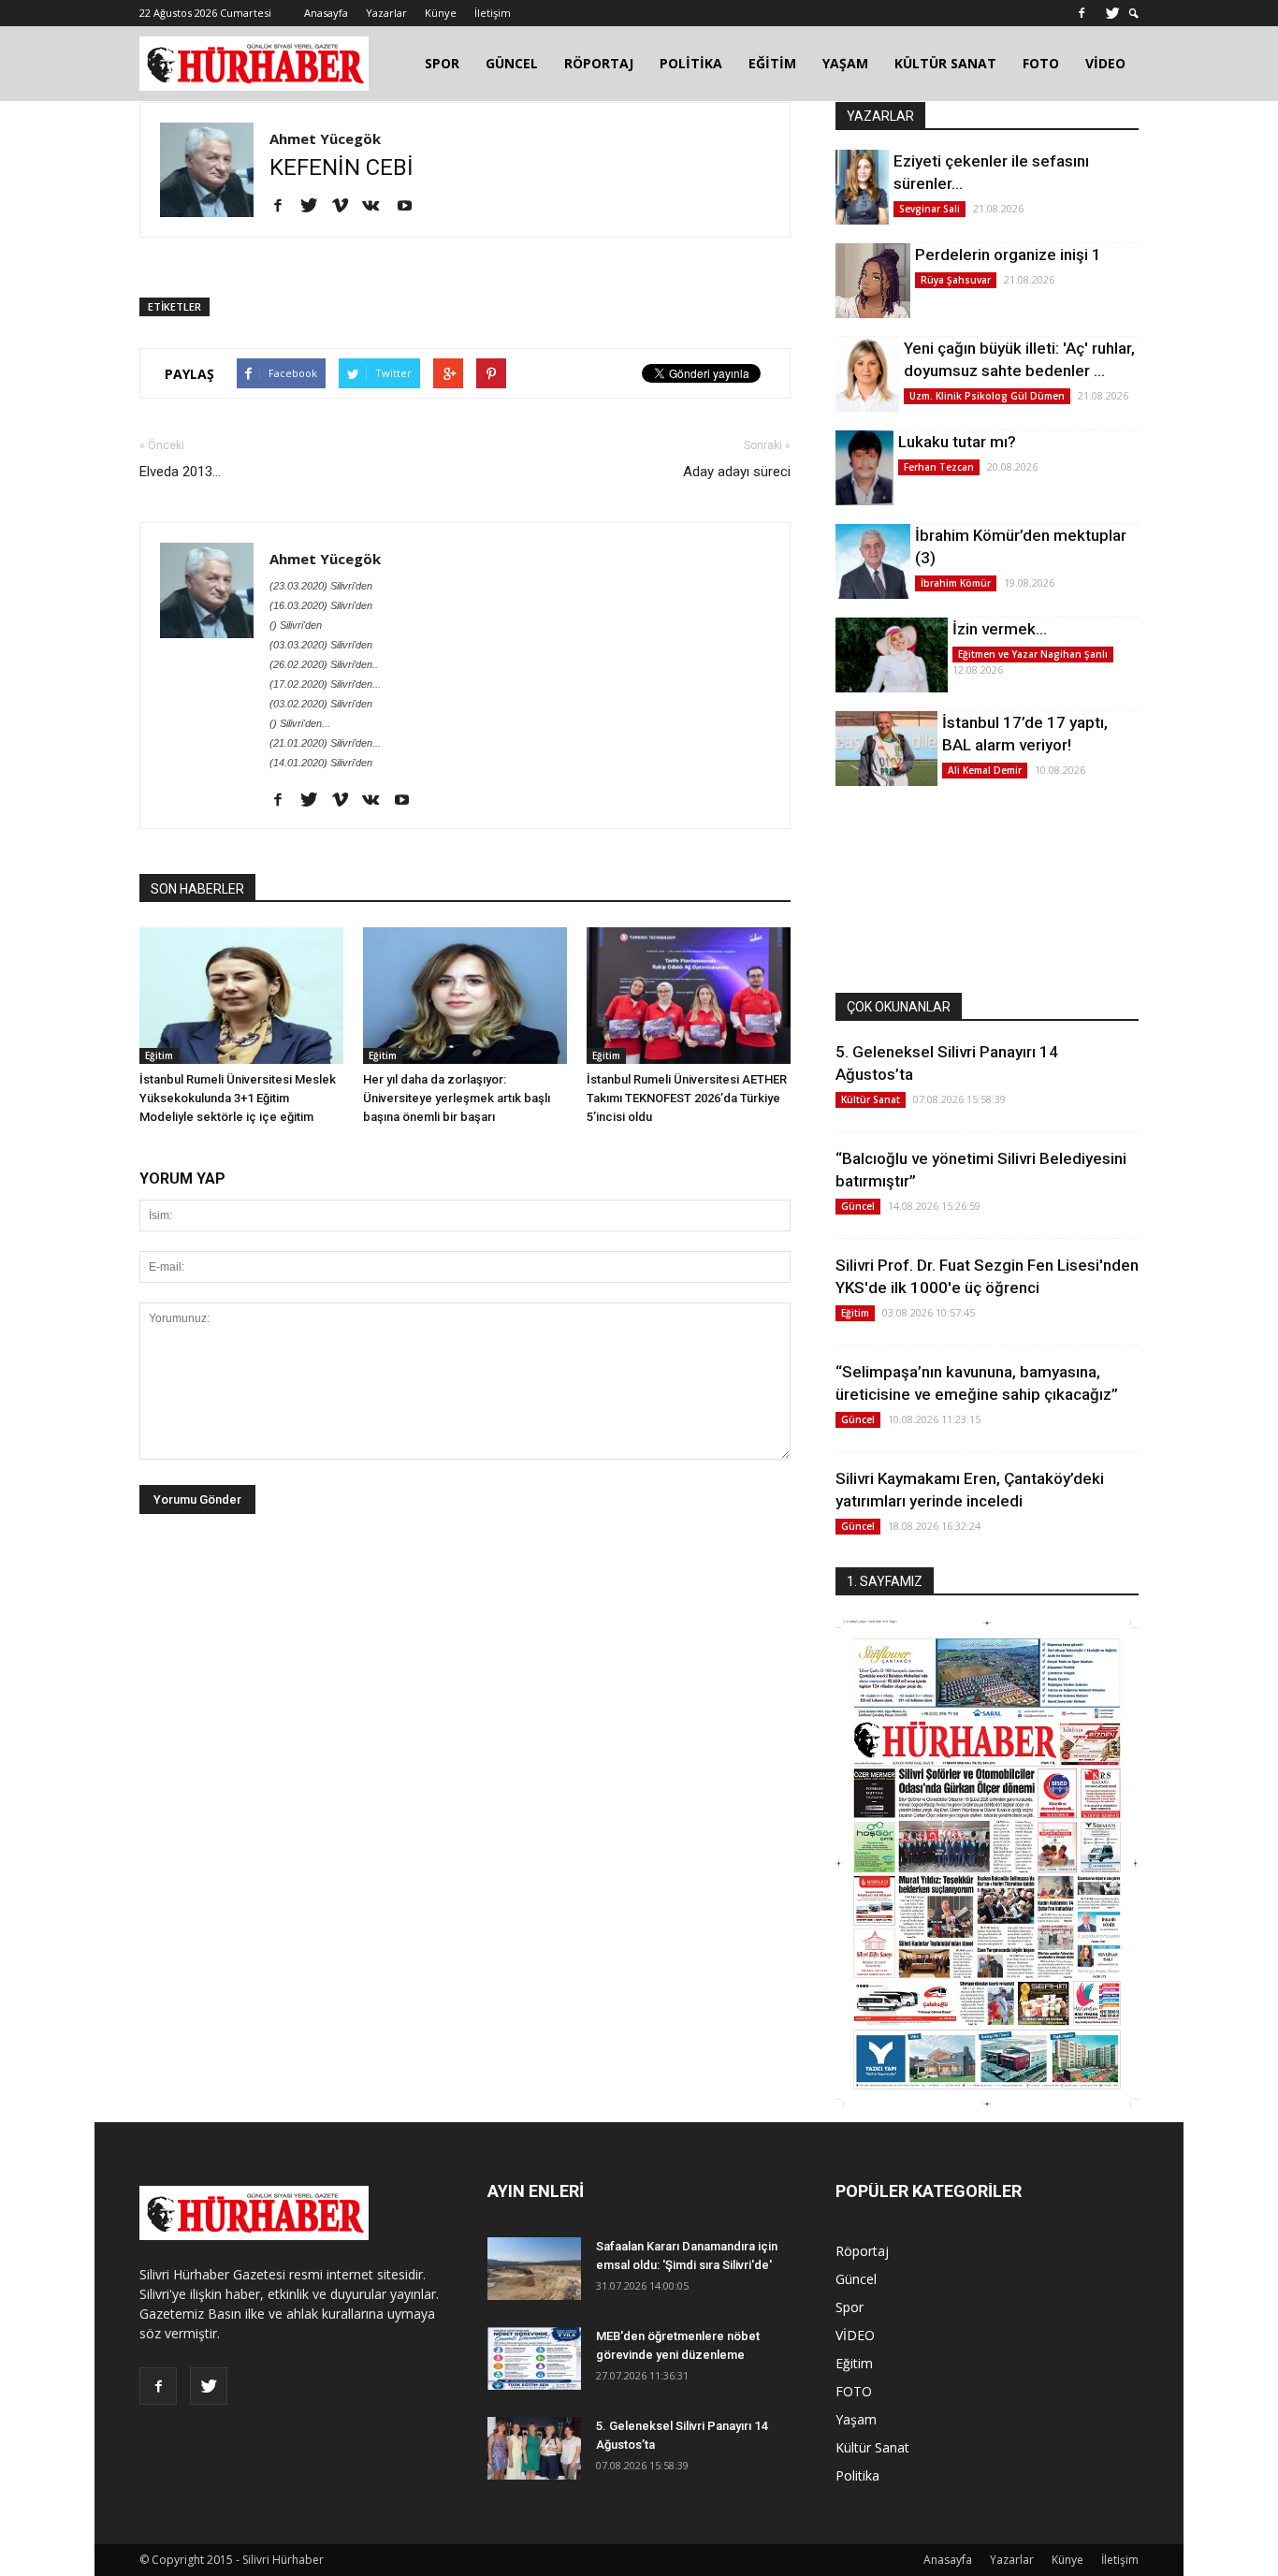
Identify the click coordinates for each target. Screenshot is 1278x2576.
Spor (850, 2307)
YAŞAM (845, 63)
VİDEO (1105, 63)
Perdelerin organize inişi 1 (1008, 255)
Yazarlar (386, 13)
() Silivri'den (296, 625)
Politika (857, 2475)
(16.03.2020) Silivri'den (321, 605)
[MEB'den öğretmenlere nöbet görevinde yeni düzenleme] (534, 2358)
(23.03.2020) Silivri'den (321, 586)
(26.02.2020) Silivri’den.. (324, 664)
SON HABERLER (197, 889)
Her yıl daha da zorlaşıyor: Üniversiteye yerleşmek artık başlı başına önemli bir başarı (457, 1098)
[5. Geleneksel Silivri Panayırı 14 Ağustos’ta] (534, 2448)
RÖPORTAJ (599, 63)
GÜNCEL (512, 63)
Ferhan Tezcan (939, 467)
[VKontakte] (378, 207)
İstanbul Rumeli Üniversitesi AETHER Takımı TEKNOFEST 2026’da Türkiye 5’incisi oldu (687, 1098)
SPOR (442, 63)
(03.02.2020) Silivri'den (321, 704)
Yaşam (856, 2419)
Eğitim (159, 1055)
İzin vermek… (1000, 629)
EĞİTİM (772, 63)
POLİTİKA (691, 63)
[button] (1134, 14)
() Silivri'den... (300, 723)
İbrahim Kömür (956, 583)
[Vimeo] (347, 207)
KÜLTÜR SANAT (945, 63)
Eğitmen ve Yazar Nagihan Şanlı (1033, 654)
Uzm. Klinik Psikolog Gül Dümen (987, 396)
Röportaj (862, 2251)
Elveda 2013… (180, 472)
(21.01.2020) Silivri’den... (325, 743)
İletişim (493, 13)
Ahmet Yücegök (325, 138)
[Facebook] (1082, 13)
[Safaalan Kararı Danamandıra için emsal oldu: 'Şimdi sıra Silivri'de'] (534, 2269)
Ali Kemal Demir (985, 770)
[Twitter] (1112, 13)
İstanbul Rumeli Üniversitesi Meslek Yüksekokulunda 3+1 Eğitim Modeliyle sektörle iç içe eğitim (238, 1098)
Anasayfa (326, 13)
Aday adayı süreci (737, 472)
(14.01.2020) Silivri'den (321, 763)
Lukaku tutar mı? (957, 442)
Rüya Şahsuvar (956, 280)
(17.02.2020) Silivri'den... (325, 684)
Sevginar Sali (929, 209)
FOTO (1041, 63)
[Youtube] (411, 207)
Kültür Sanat (871, 1099)
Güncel (858, 1206)
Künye (441, 13)
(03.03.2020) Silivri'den (321, 645)
